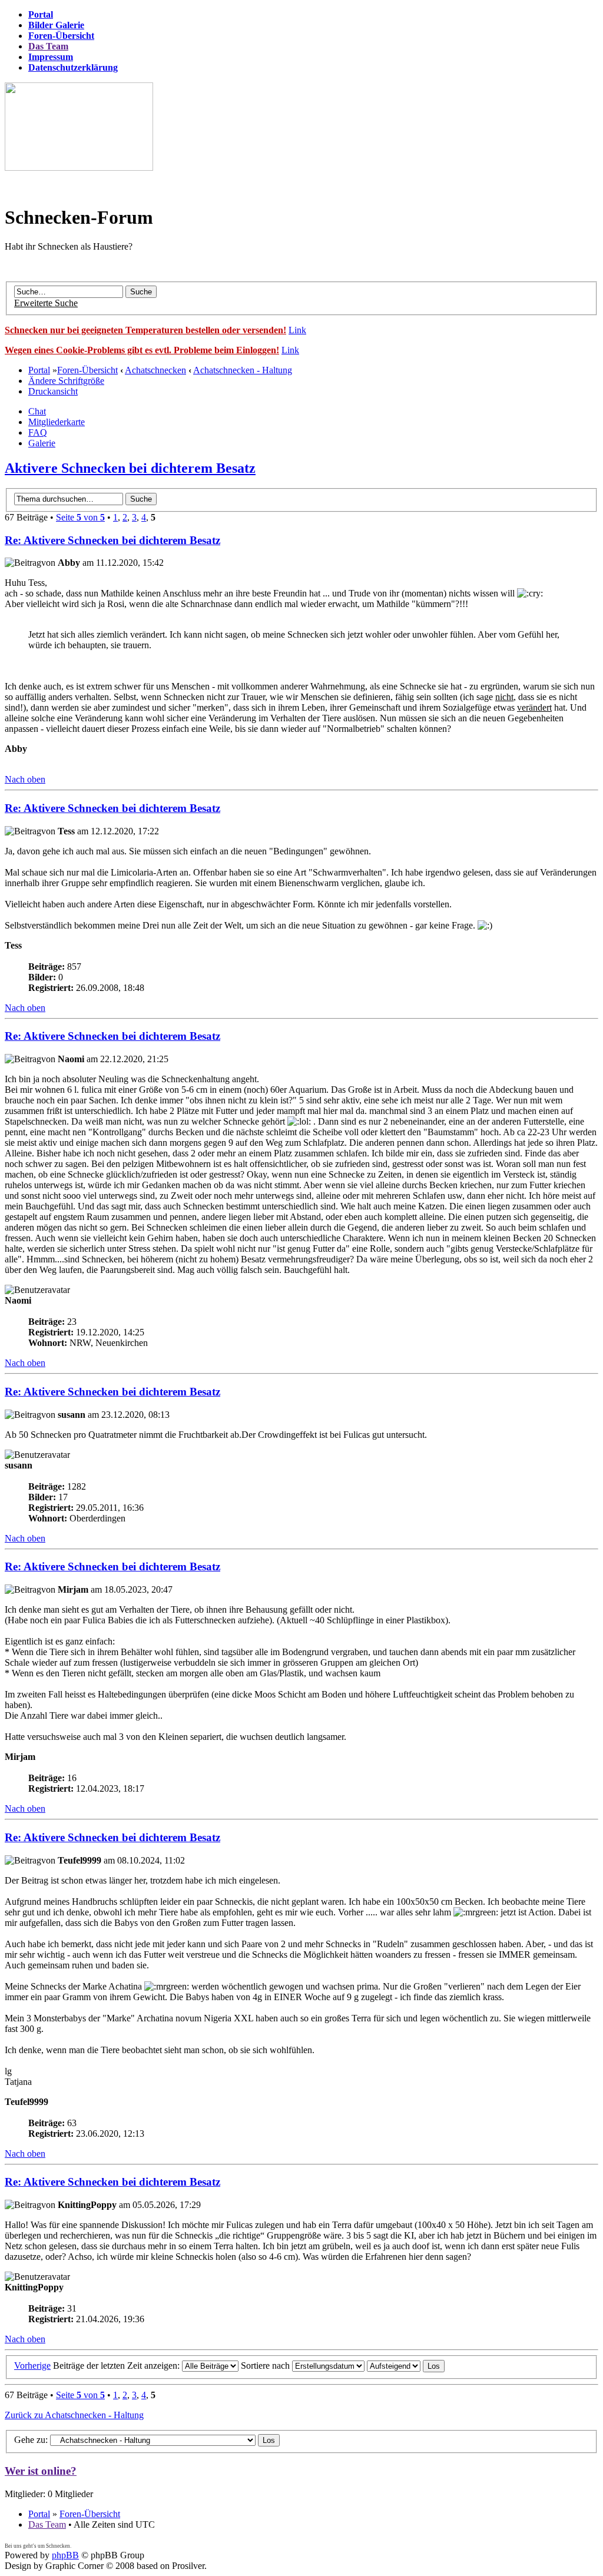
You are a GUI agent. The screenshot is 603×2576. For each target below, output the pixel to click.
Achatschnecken (155, 370)
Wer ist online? (41, 2471)
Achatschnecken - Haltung (243, 370)
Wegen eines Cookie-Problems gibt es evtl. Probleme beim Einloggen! (142, 350)
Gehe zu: (31, 2440)
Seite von (80, 517)
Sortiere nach (266, 2366)
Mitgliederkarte (57, 422)
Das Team (47, 2524)
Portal (39, 370)
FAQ (38, 432)
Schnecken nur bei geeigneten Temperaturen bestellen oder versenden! (145, 330)
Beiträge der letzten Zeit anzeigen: (117, 2366)
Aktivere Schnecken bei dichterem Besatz (130, 468)
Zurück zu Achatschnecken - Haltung (74, 2415)
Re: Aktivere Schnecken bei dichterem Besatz (112, 540)
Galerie (42, 443)
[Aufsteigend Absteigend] (406, 2366)
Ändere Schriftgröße (66, 381)
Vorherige (32, 2366)
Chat (37, 411)
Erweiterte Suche (46, 303)
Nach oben (25, 779)
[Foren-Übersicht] (79, 168)
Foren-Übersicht (87, 370)
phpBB (65, 2555)
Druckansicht (53, 391)
